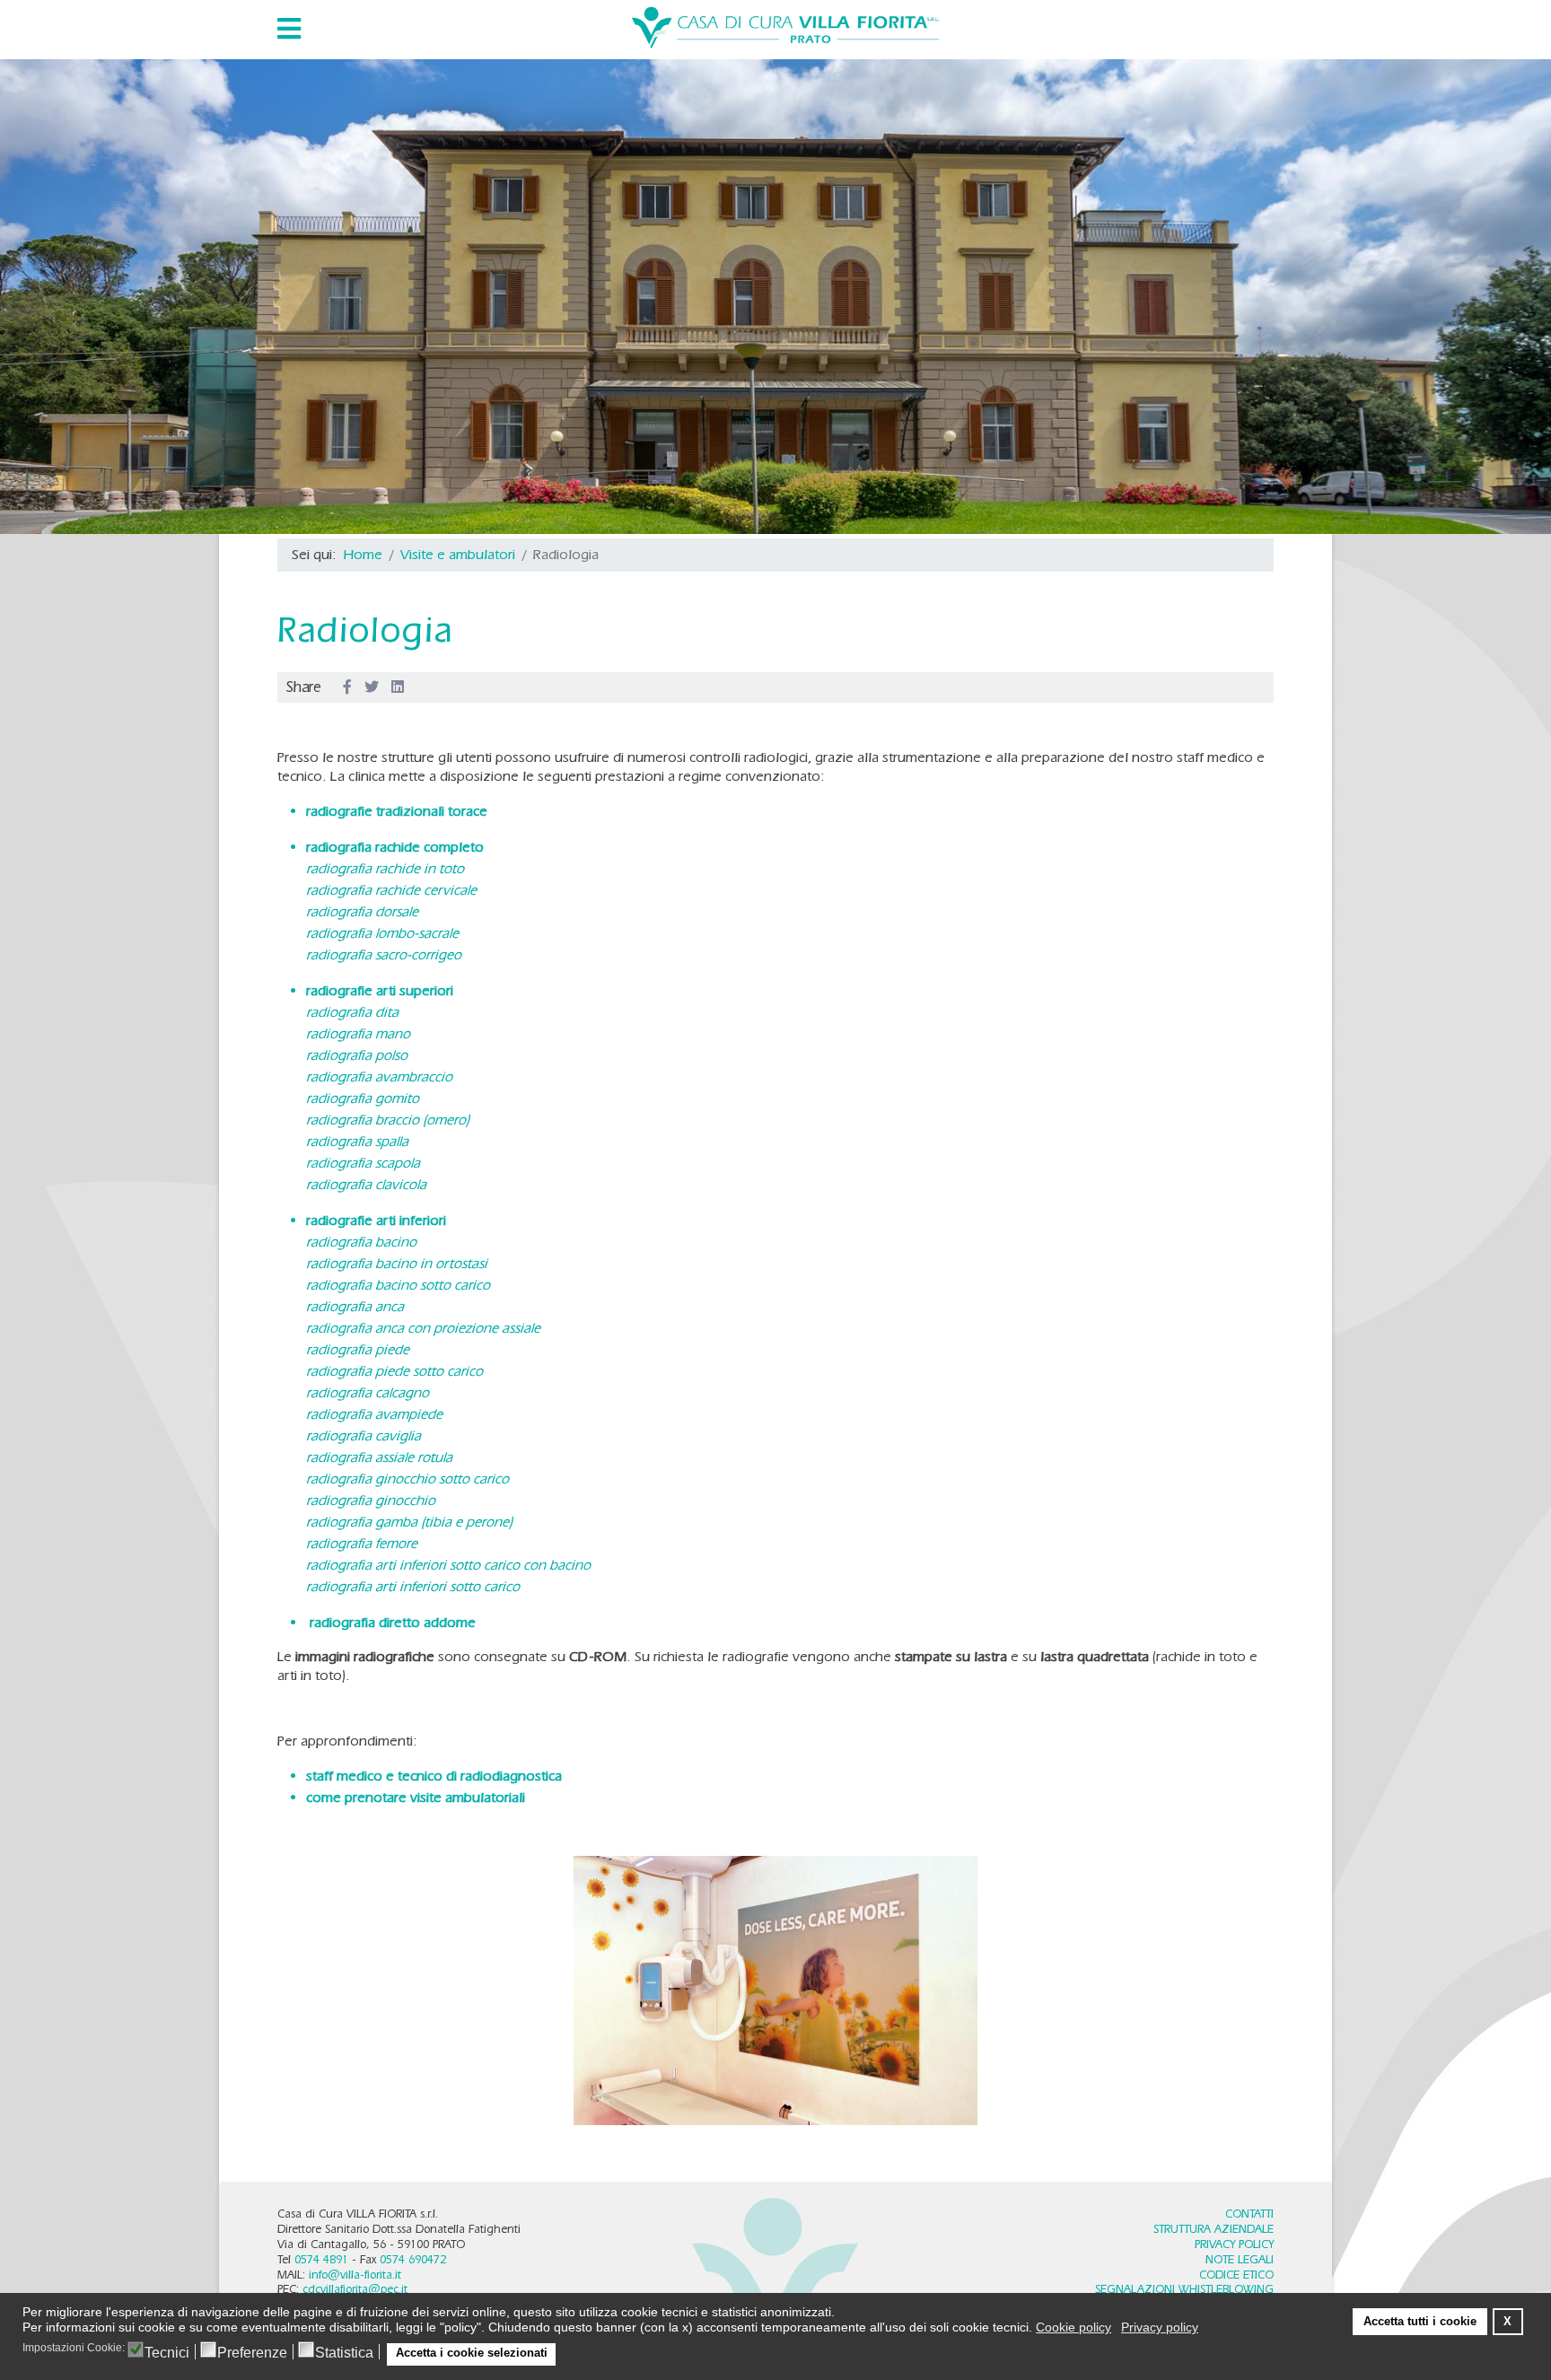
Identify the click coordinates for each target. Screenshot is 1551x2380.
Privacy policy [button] (1160, 2327)
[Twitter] (372, 687)
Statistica (344, 2353)
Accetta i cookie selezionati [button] (472, 2353)
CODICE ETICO (1236, 2275)
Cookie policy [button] (1073, 2327)
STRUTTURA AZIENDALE (1214, 2229)
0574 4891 (321, 2259)
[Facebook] (347, 687)
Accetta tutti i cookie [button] (1420, 2322)
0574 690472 (413, 2259)
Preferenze (252, 2353)
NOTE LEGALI (1240, 2259)
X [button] (1507, 2322)
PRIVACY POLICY (1234, 2244)
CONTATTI (1249, 2214)
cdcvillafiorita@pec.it (355, 2289)
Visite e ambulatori (458, 554)
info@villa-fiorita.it (355, 2275)
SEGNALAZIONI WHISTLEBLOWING (1184, 2289)
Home (363, 554)
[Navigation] (289, 29)
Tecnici (167, 2353)
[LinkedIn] (398, 687)
